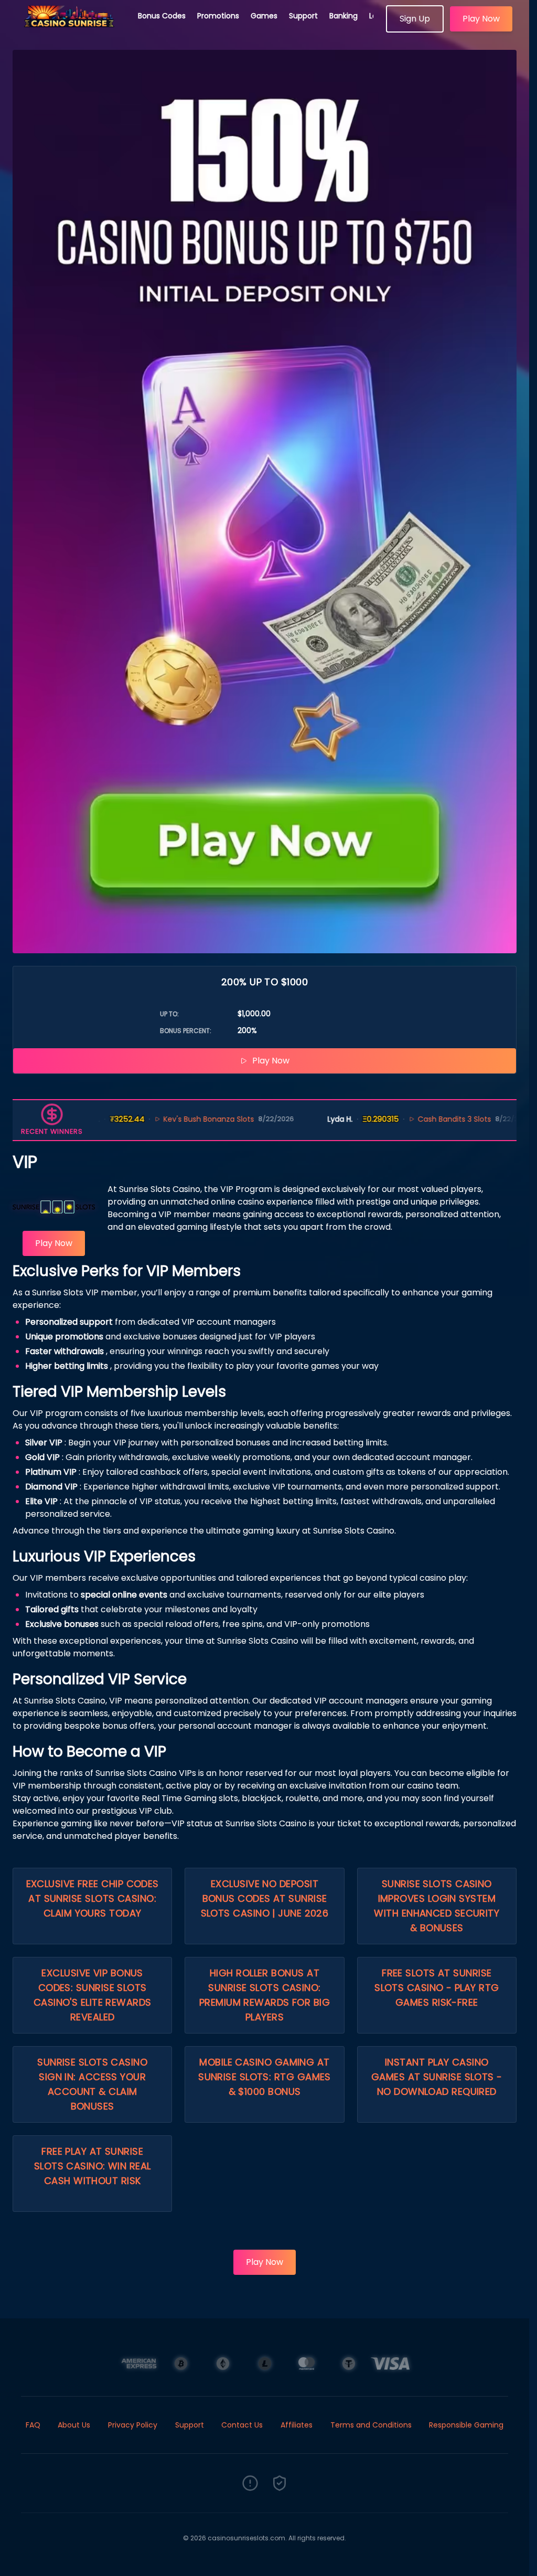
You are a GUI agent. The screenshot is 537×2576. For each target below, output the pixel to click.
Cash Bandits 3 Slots (409, 1119)
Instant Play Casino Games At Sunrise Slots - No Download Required (437, 2077)
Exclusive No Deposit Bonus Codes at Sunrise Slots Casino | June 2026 (265, 1898)
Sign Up (415, 19)
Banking (343, 16)
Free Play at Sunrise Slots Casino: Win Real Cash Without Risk (93, 2166)
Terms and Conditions (371, 2425)
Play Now (481, 19)
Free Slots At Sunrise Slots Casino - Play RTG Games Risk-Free (437, 1988)
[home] (69, 29)
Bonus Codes (162, 16)
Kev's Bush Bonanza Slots (163, 1119)
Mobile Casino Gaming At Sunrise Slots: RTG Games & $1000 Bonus (265, 2077)
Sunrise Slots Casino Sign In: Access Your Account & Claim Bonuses (92, 2084)
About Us (74, 2425)
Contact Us (242, 2425)
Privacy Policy (133, 2425)
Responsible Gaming (466, 2425)
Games (264, 16)
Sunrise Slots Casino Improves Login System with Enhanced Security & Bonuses (437, 1906)
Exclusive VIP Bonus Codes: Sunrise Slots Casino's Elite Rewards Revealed (93, 1995)
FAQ (33, 2425)
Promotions (218, 16)
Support (303, 16)
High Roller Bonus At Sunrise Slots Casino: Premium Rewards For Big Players (265, 1995)
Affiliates (297, 2425)
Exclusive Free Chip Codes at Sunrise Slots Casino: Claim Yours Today (93, 1898)
